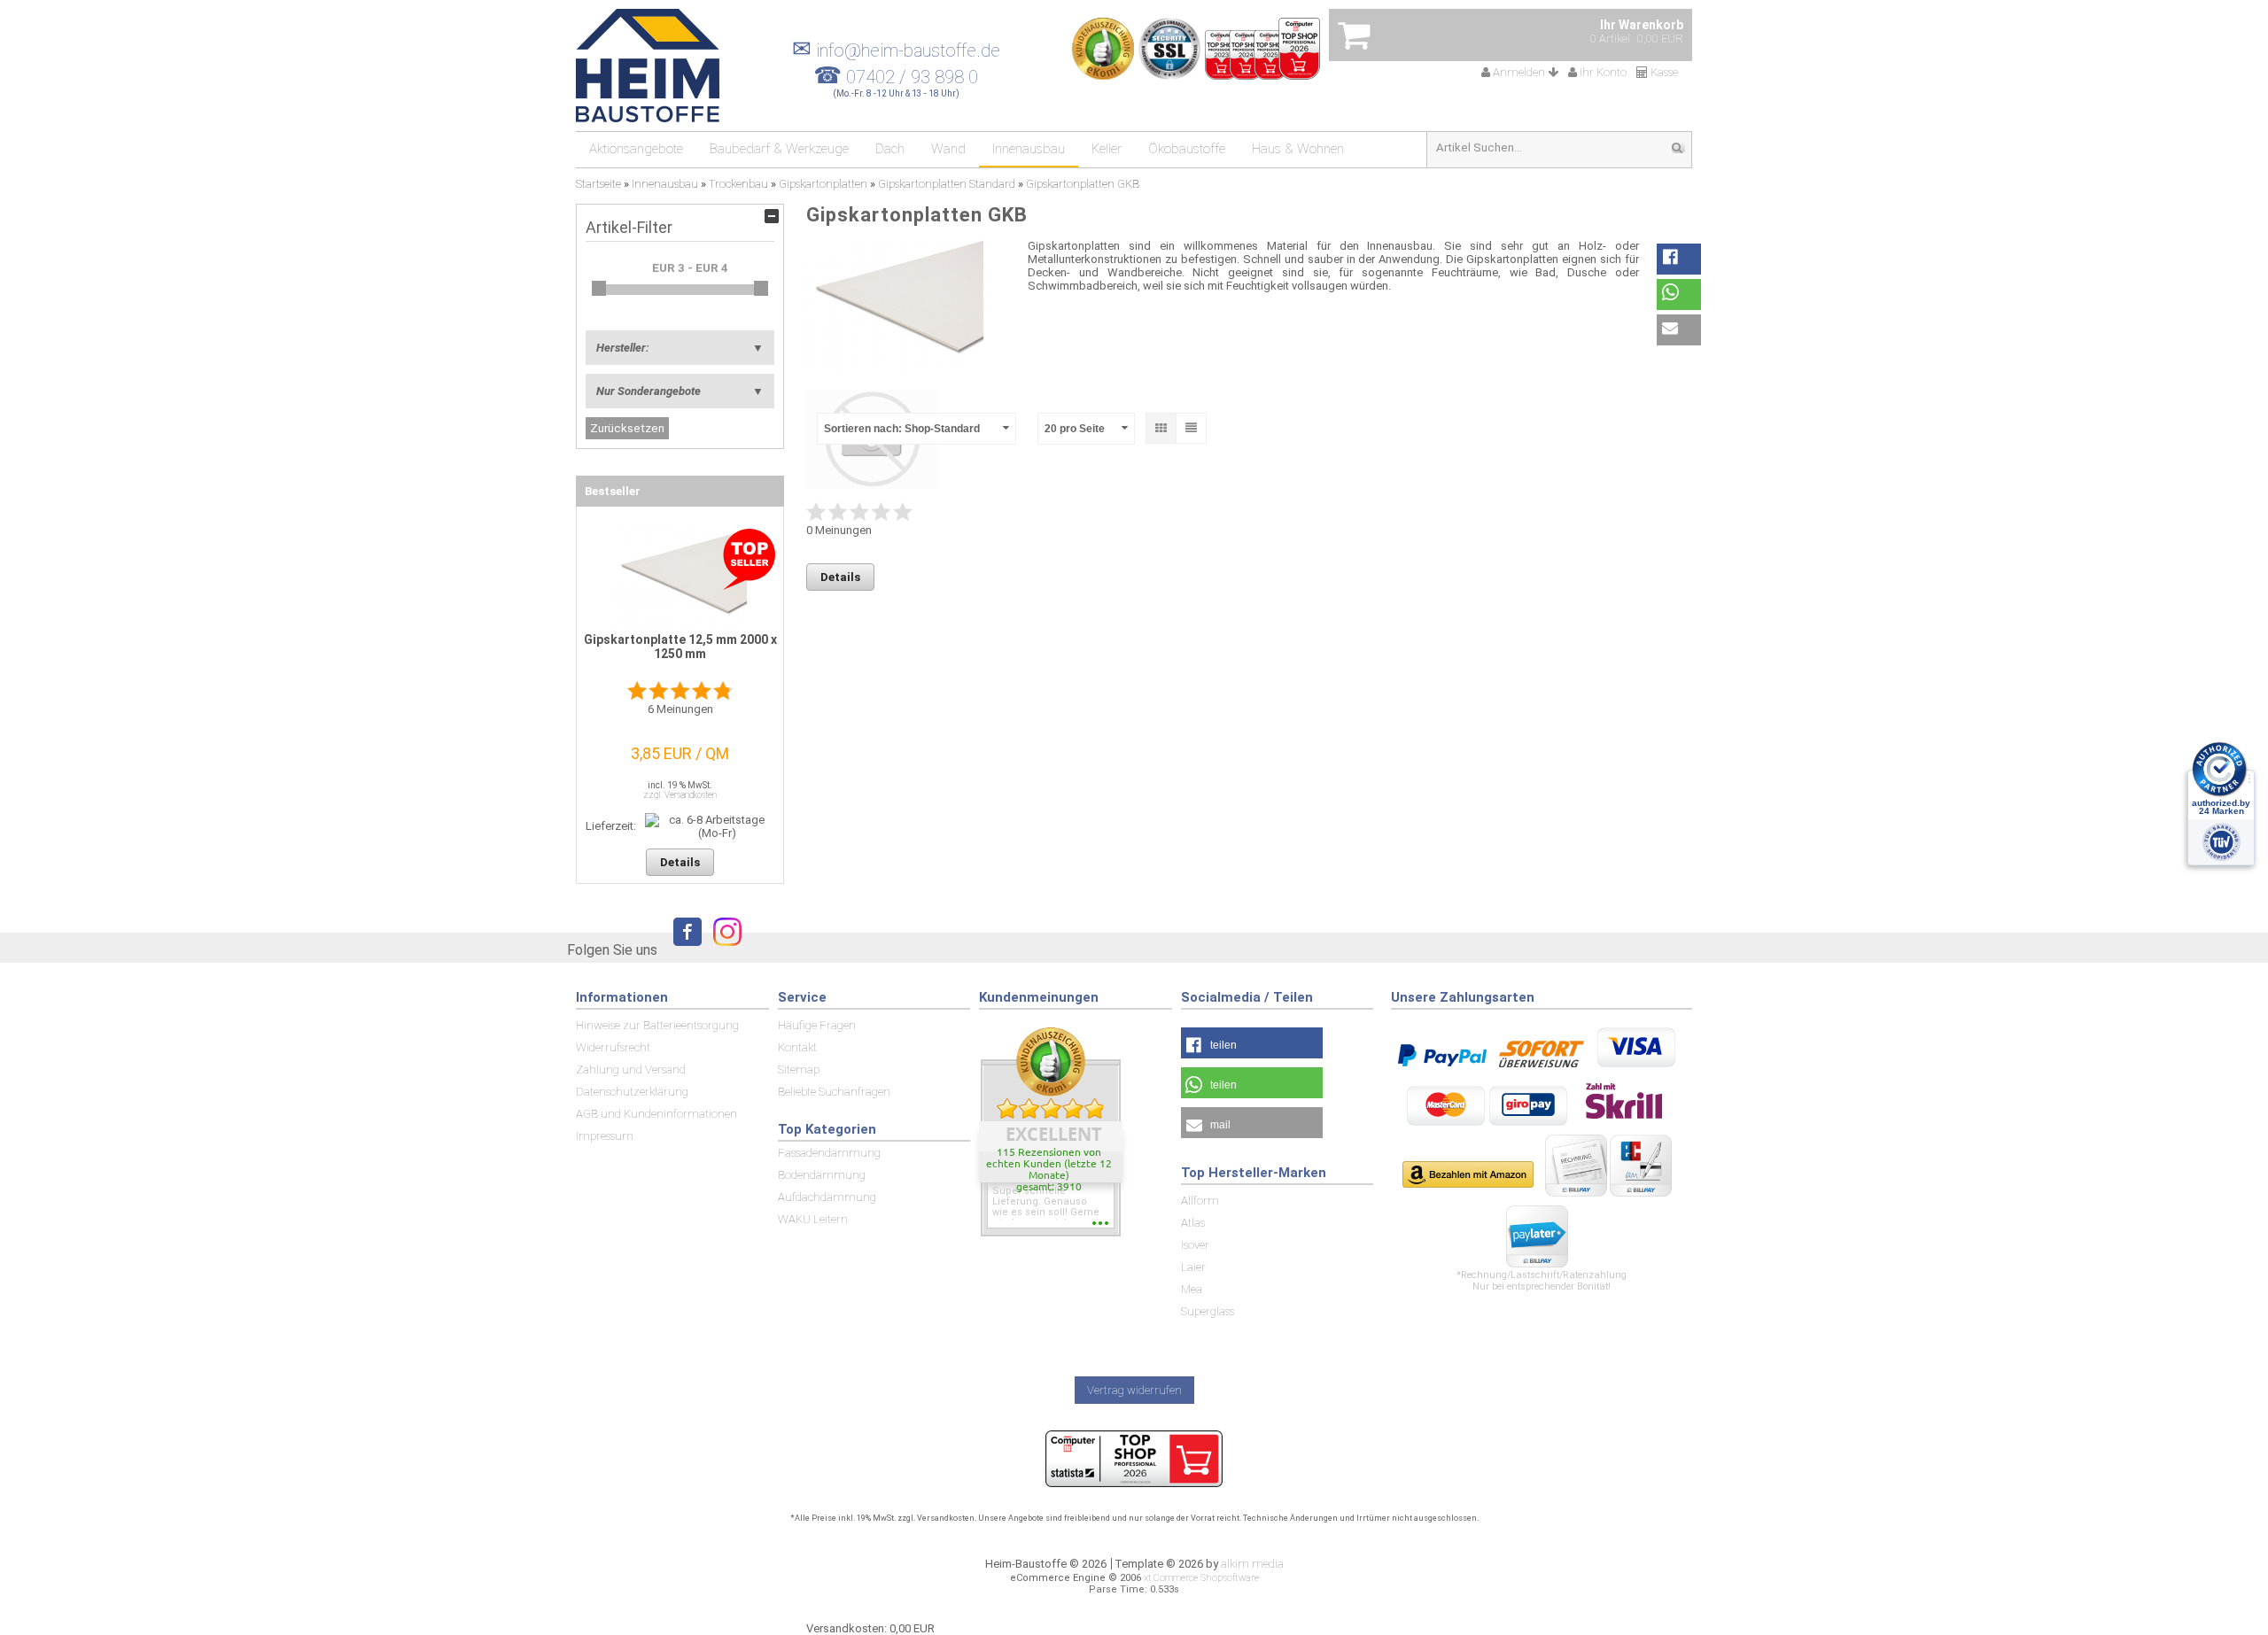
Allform (1200, 1201)
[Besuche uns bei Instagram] (723, 948)
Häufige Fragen (817, 1025)
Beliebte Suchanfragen (834, 1092)
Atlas (1193, 1223)
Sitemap (799, 1069)
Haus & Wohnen (1298, 149)
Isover (1195, 1245)
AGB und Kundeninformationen (656, 1114)
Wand (948, 149)
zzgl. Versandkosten (680, 795)
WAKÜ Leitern (813, 1219)
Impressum (605, 1136)
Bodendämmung (822, 1175)
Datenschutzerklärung (632, 1092)
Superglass (1208, 1311)
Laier (1193, 1267)
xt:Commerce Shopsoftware (1201, 1578)
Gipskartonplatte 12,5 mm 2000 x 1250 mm (680, 647)
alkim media (1252, 1564)
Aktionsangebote (636, 149)
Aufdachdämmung (827, 1197)
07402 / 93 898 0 (912, 77)
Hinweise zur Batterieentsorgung (657, 1025)
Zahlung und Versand (631, 1069)
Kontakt (797, 1047)
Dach (890, 149)
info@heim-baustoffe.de (896, 50)
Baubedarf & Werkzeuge (779, 149)
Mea (1192, 1289)
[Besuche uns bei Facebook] (683, 948)
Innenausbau (1029, 149)
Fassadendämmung (829, 1153)
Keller (1107, 149)
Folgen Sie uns (612, 950)
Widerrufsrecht (613, 1047)
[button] (1679, 259)
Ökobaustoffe (1187, 149)
